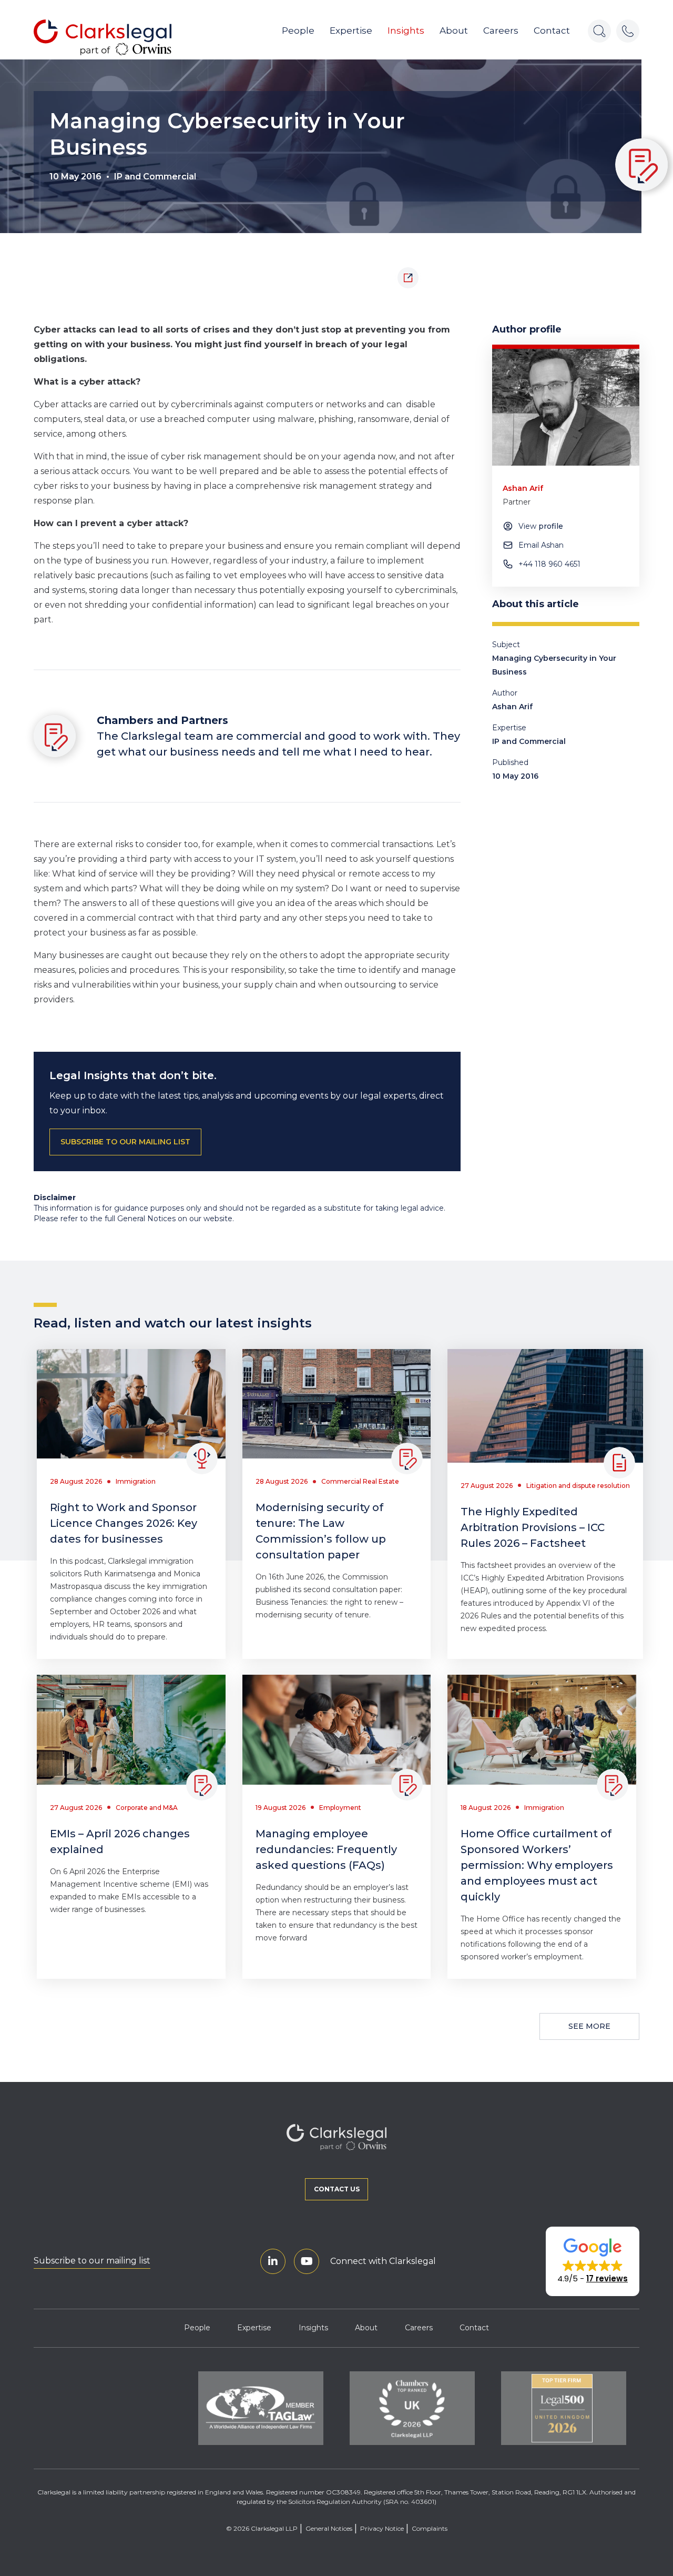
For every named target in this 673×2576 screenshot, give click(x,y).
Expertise (351, 31)
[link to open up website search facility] (599, 31)
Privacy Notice (382, 2528)
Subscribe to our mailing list (92, 2261)
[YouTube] (307, 2261)
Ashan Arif (512, 707)
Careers (501, 31)
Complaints (430, 2528)
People (298, 31)
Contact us (337, 2189)
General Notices (329, 2528)
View (541, 526)
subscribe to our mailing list (125, 1142)
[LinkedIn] (273, 2261)
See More (589, 2026)
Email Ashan (541, 545)
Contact (552, 31)
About (454, 31)
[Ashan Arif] (566, 407)
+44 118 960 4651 (549, 564)
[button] (593, 2261)
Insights (406, 31)
